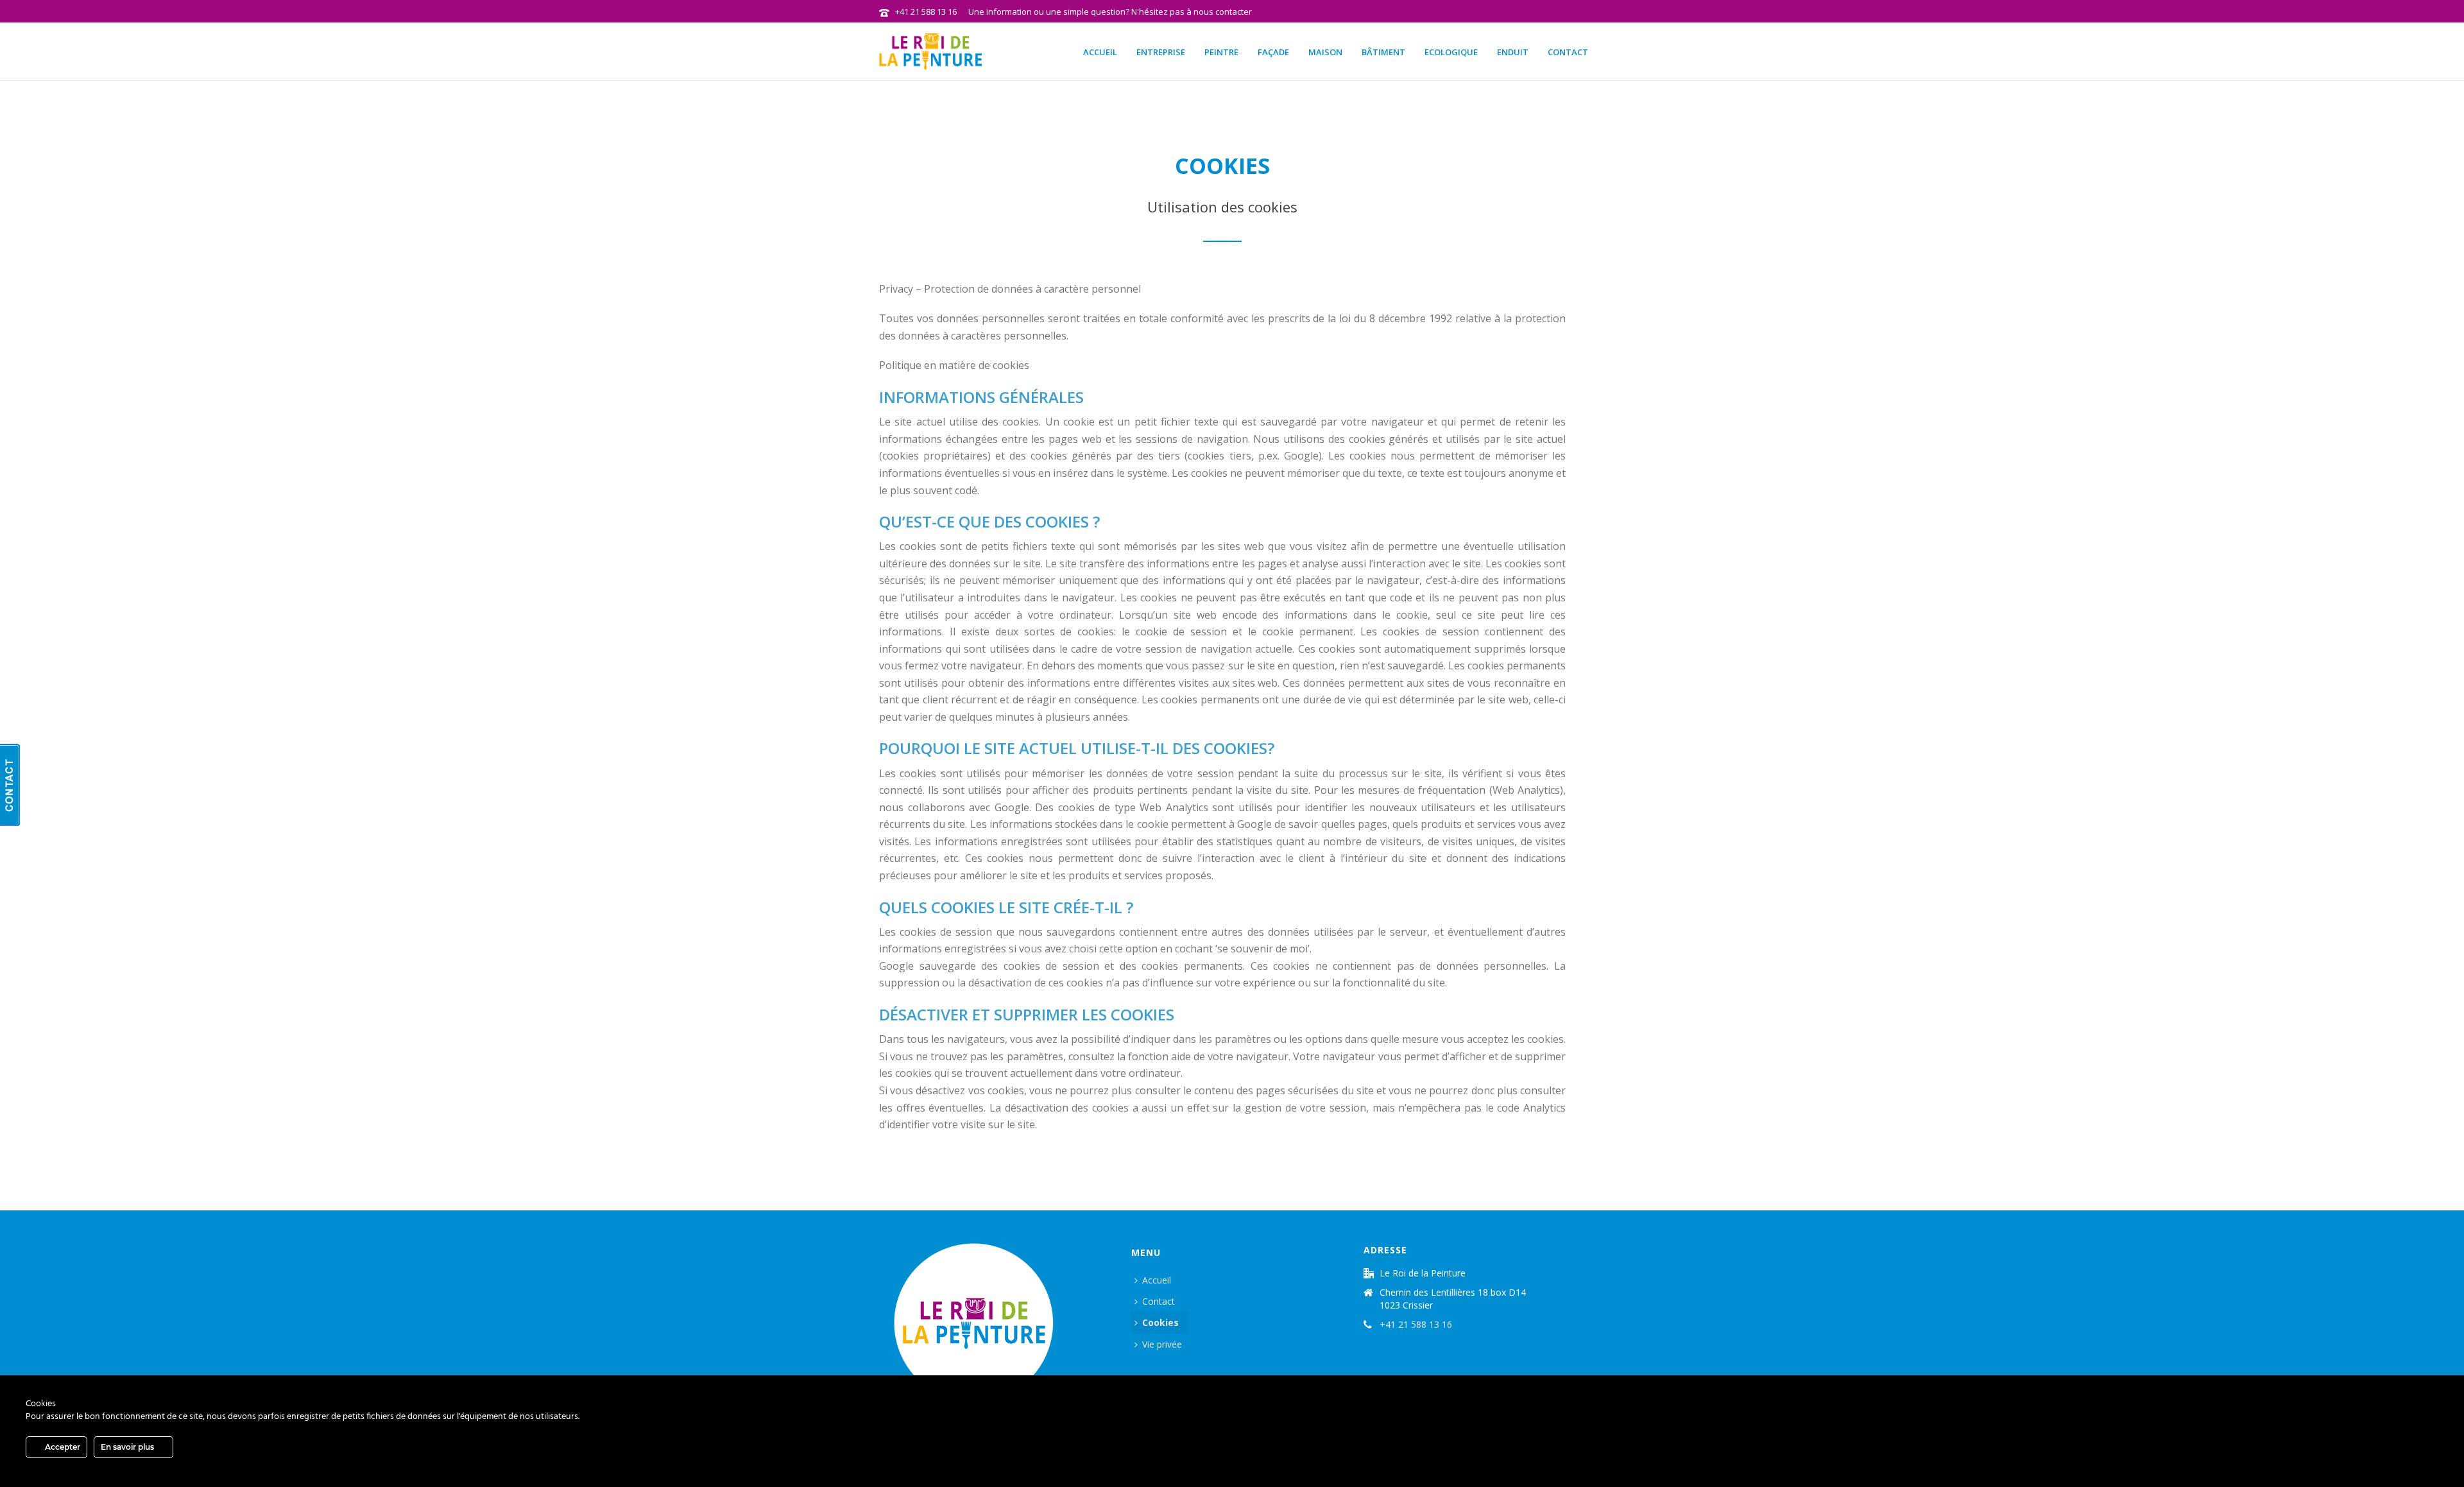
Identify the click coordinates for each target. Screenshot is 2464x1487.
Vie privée (1162, 1344)
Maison (1325, 52)
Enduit (1513, 52)
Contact (1568, 52)
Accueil (1100, 52)
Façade (1273, 52)
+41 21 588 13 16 (926, 12)
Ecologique (1451, 52)
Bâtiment (1383, 52)
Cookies (1160, 1322)
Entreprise (1161, 52)
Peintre (1221, 52)
